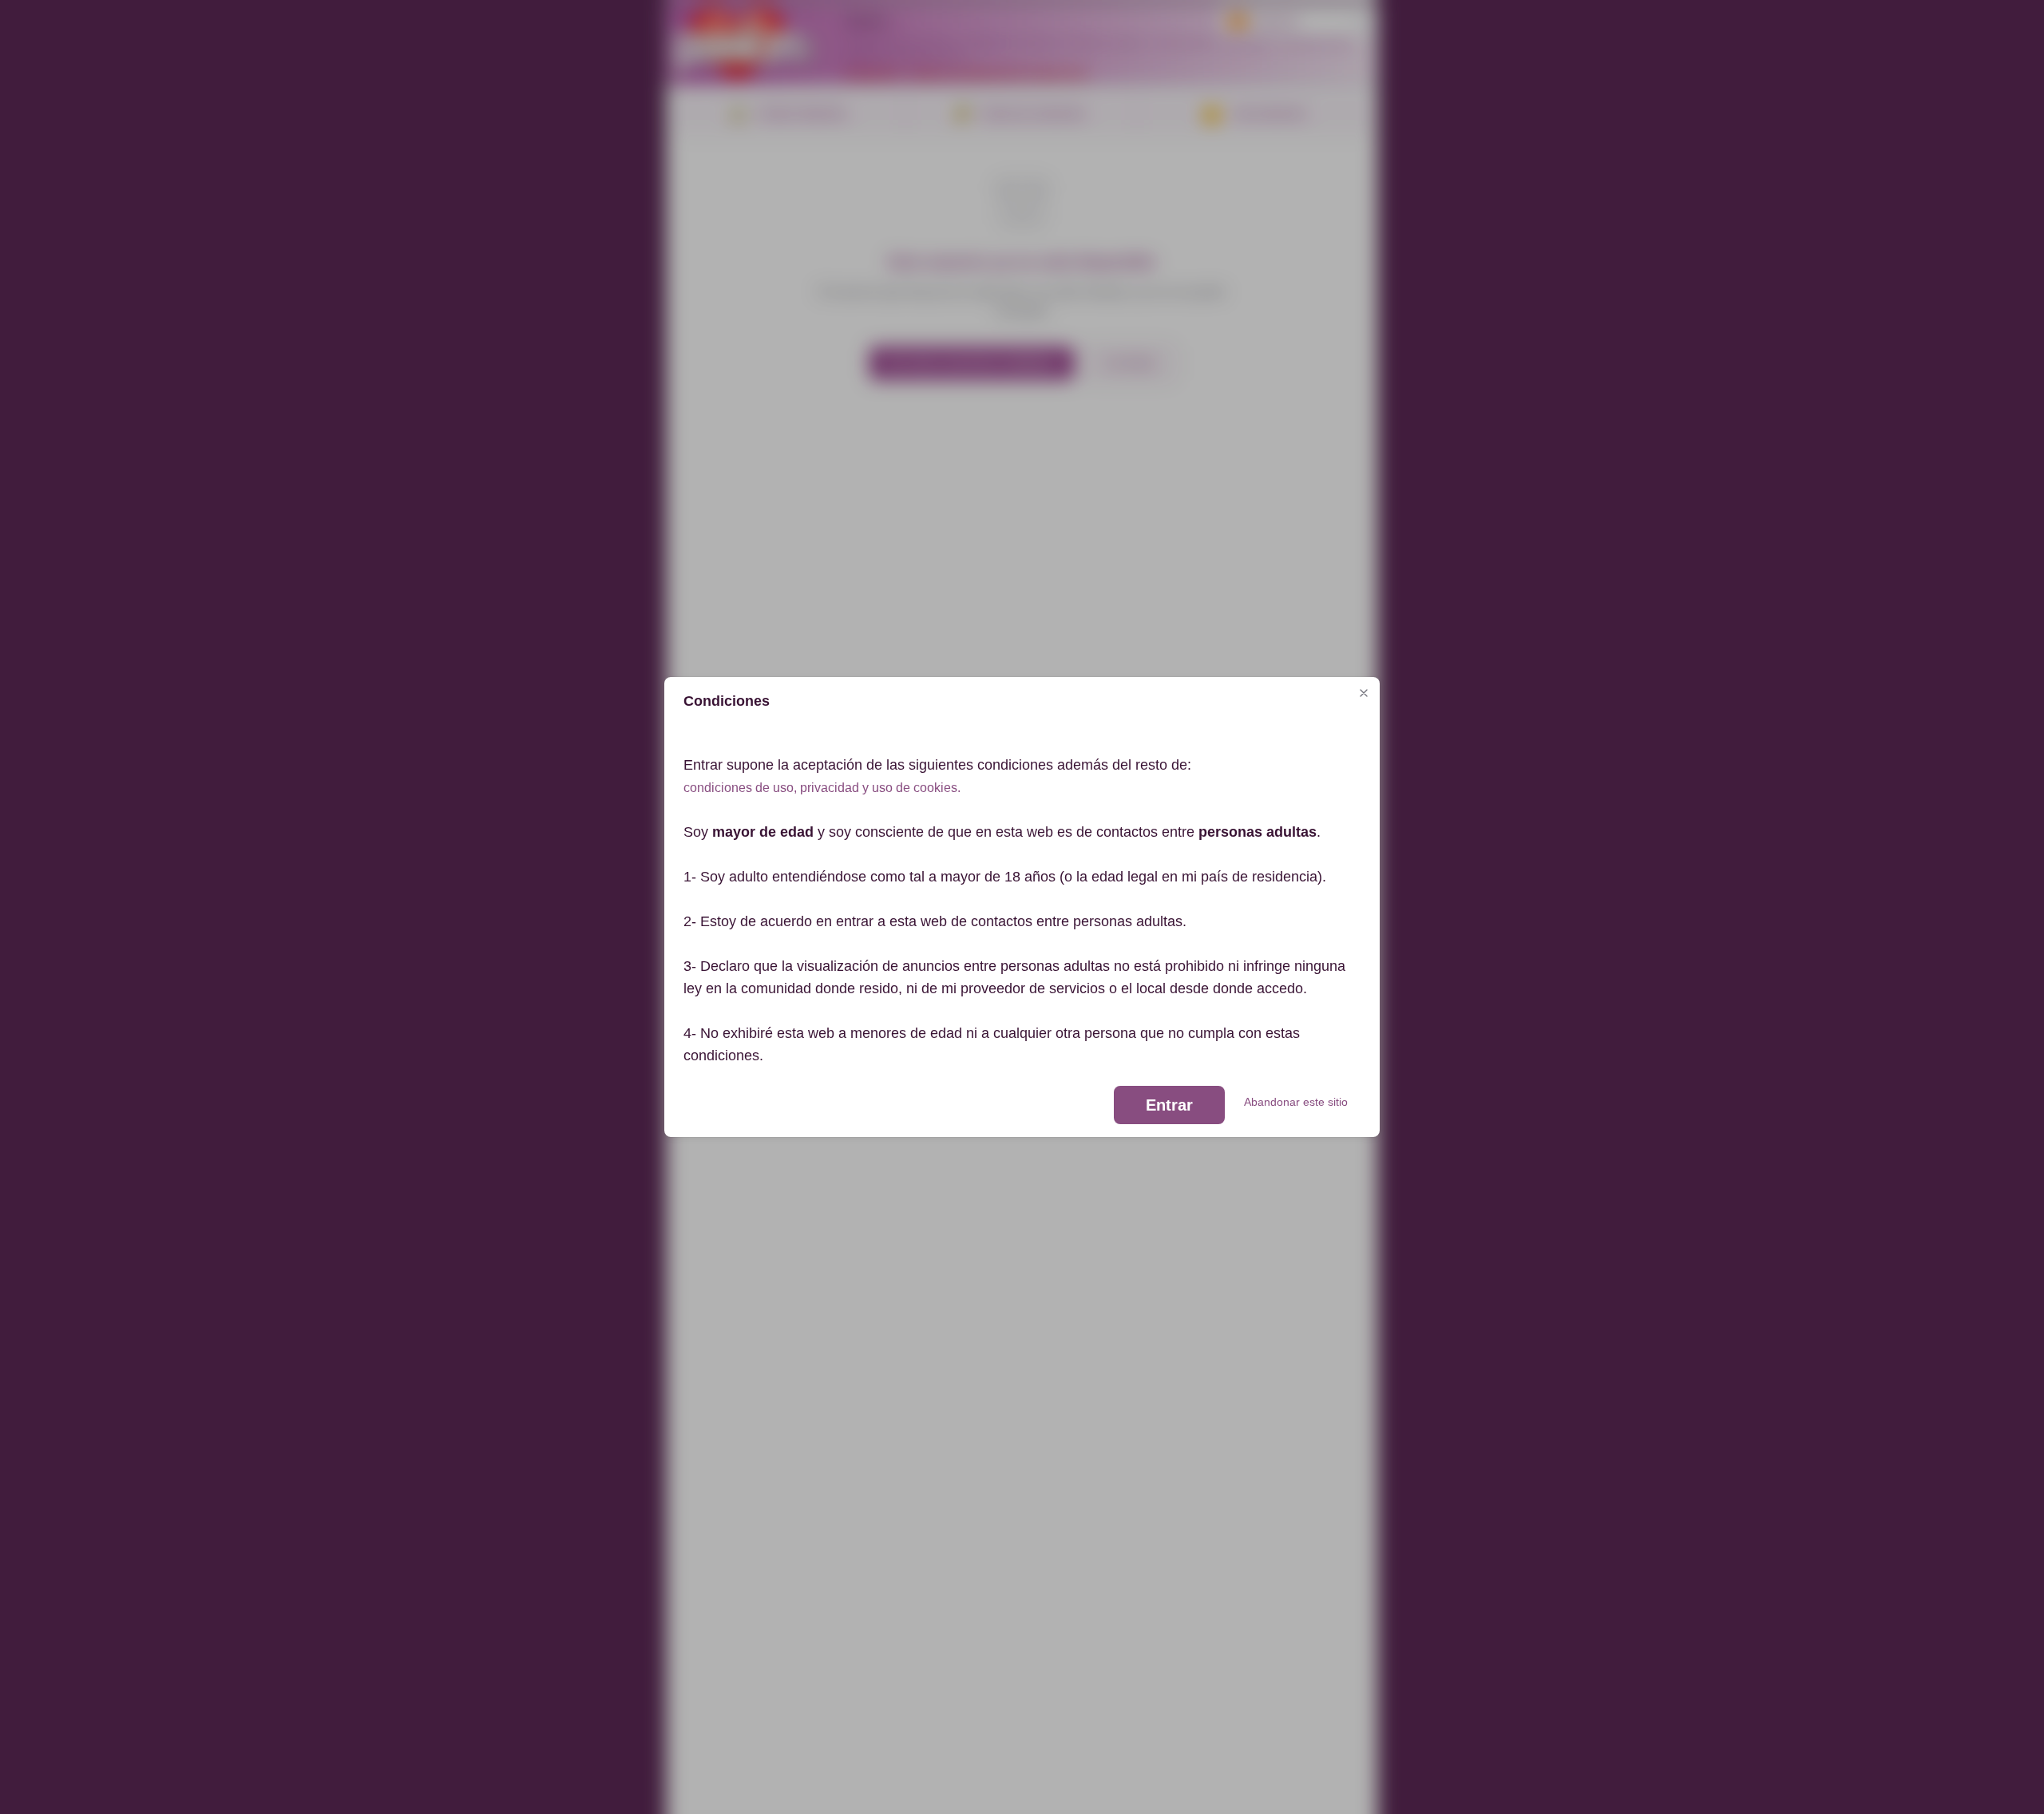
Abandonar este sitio (1296, 1102)
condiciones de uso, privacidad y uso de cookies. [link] (822, 788)
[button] (1364, 693)
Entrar (1169, 1105)
